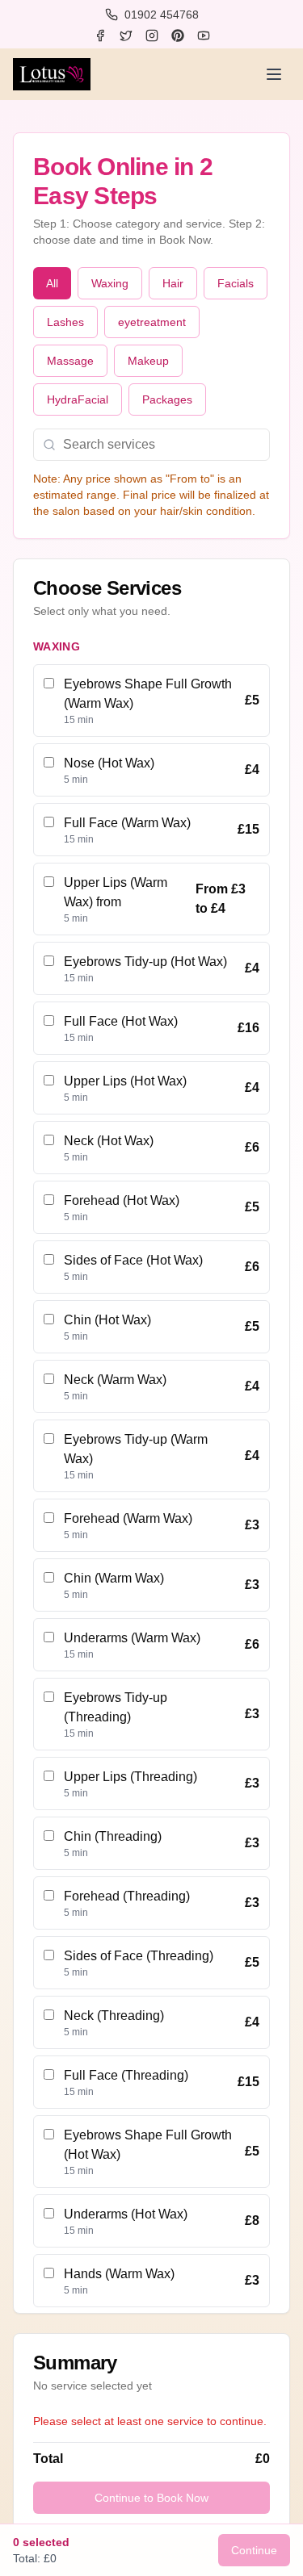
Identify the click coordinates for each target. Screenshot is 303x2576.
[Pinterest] (178, 36)
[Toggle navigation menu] (274, 74)
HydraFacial (78, 399)
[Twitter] (126, 36)
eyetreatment (152, 322)
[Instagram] (152, 36)
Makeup (148, 361)
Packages (167, 399)
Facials (236, 283)
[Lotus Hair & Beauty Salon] (52, 74)
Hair (173, 283)
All (52, 283)
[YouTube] (204, 36)
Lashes (65, 322)
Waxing (110, 283)
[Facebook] (100, 36)
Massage (70, 361)
